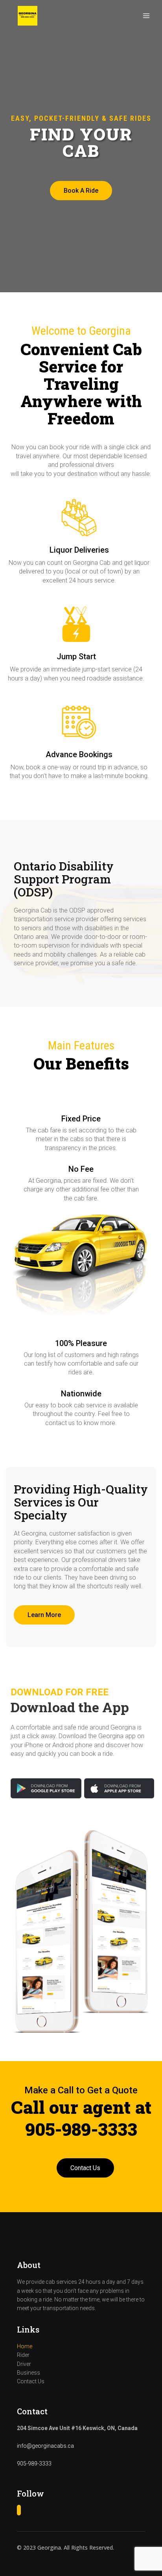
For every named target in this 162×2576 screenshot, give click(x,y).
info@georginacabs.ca (45, 2446)
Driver (24, 2364)
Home (25, 2346)
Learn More (44, 1615)
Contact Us (85, 2168)
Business (29, 2373)
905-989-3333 (34, 2464)
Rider (23, 2355)
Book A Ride (81, 191)
